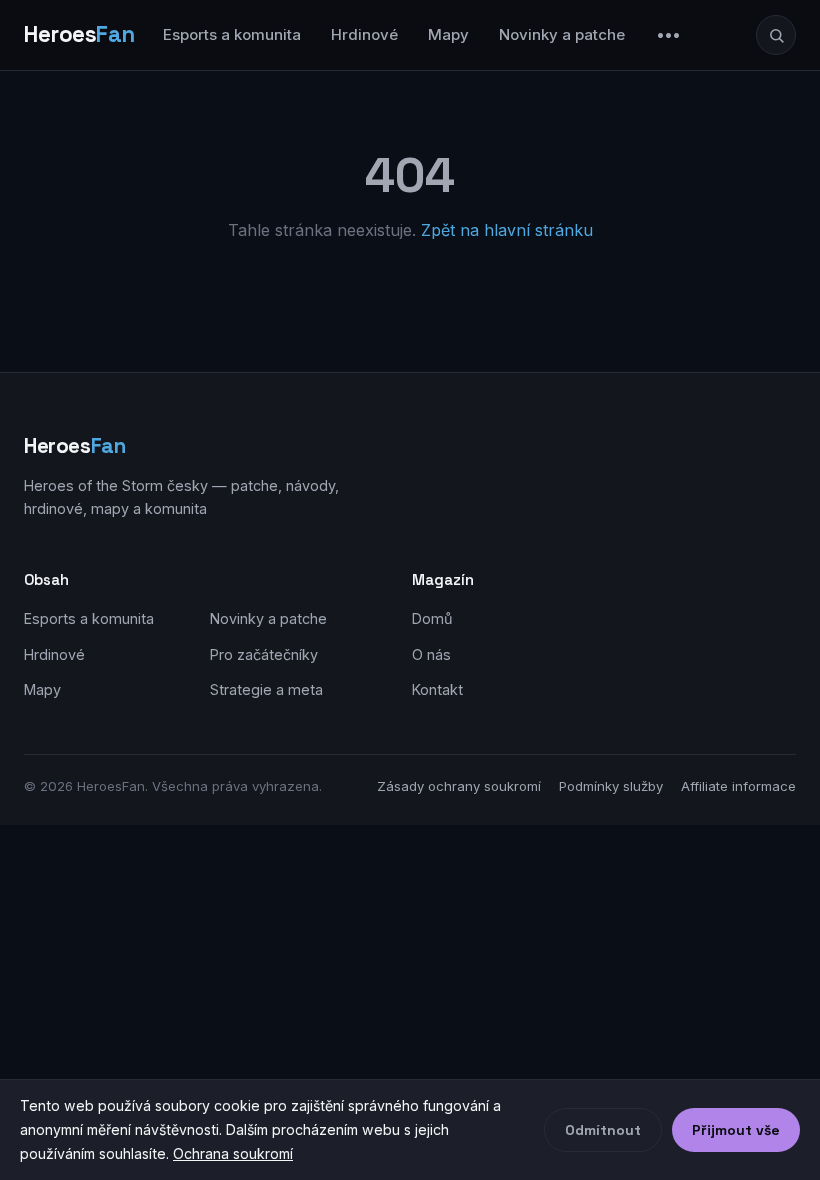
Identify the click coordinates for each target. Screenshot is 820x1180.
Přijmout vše (736, 1130)
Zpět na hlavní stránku (507, 230)
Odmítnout (603, 1130)
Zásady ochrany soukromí (459, 786)
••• (669, 34)
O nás (431, 654)
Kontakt (437, 689)
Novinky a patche (562, 34)
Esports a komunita (232, 34)
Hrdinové (364, 34)
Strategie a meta (266, 689)
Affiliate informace (738, 786)
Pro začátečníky (264, 654)
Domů (432, 618)
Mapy (448, 34)
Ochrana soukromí (233, 1153)
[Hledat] (776, 35)
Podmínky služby (611, 786)
